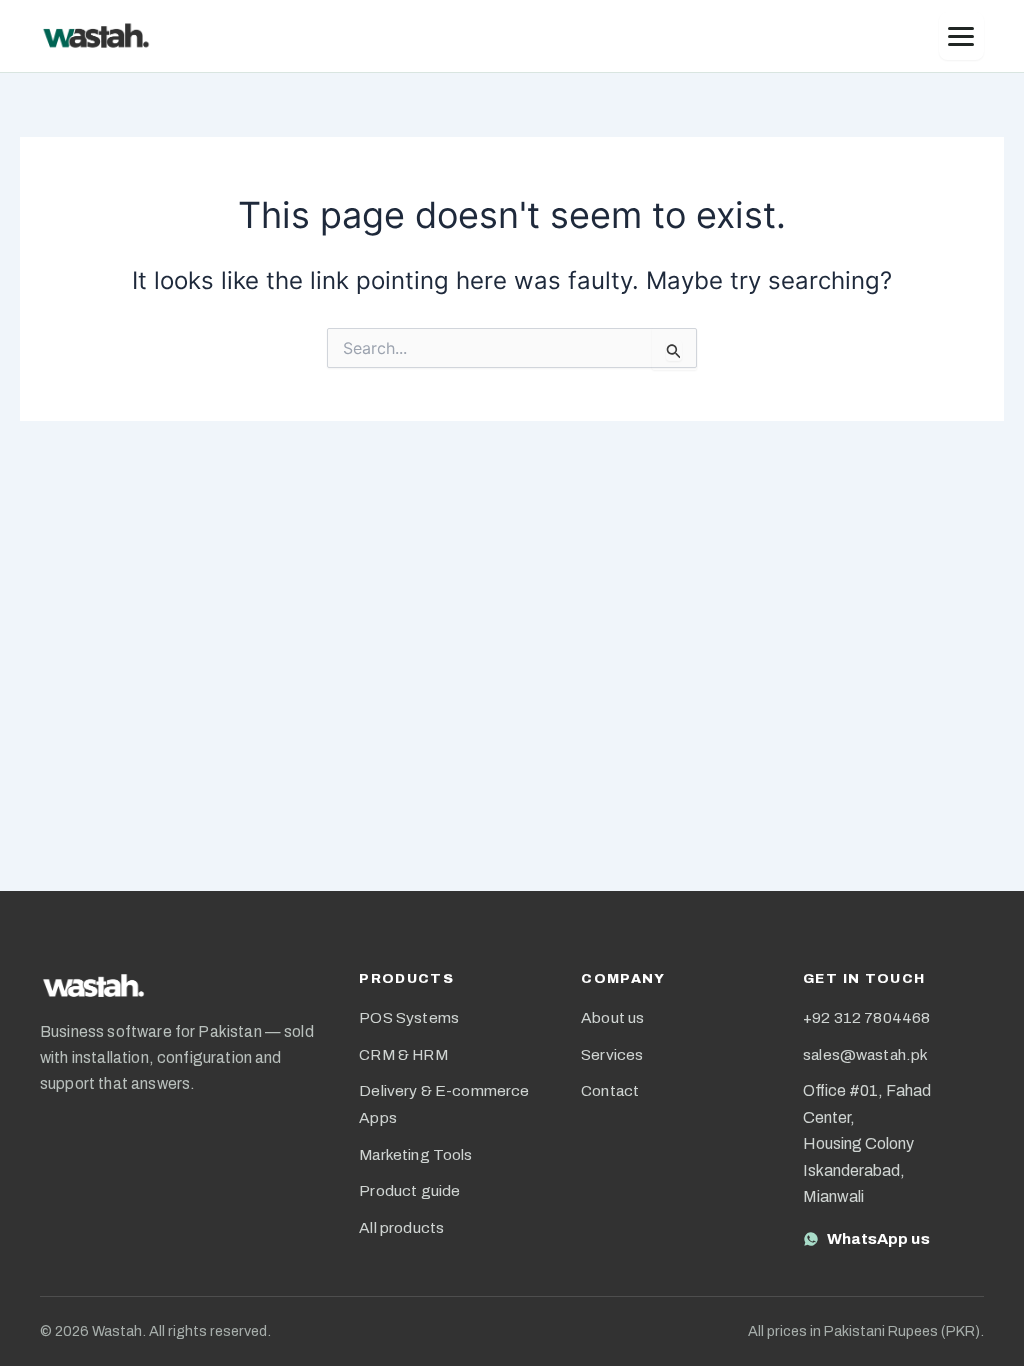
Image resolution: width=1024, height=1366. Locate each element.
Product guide (409, 1190)
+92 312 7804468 (866, 1017)
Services (612, 1054)
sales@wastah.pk (865, 1054)
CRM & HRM (403, 1054)
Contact (610, 1090)
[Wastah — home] (96, 36)
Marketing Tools (415, 1154)
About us (612, 1017)
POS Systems (409, 1017)
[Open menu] (961, 36)
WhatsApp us (878, 1238)
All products (401, 1227)
